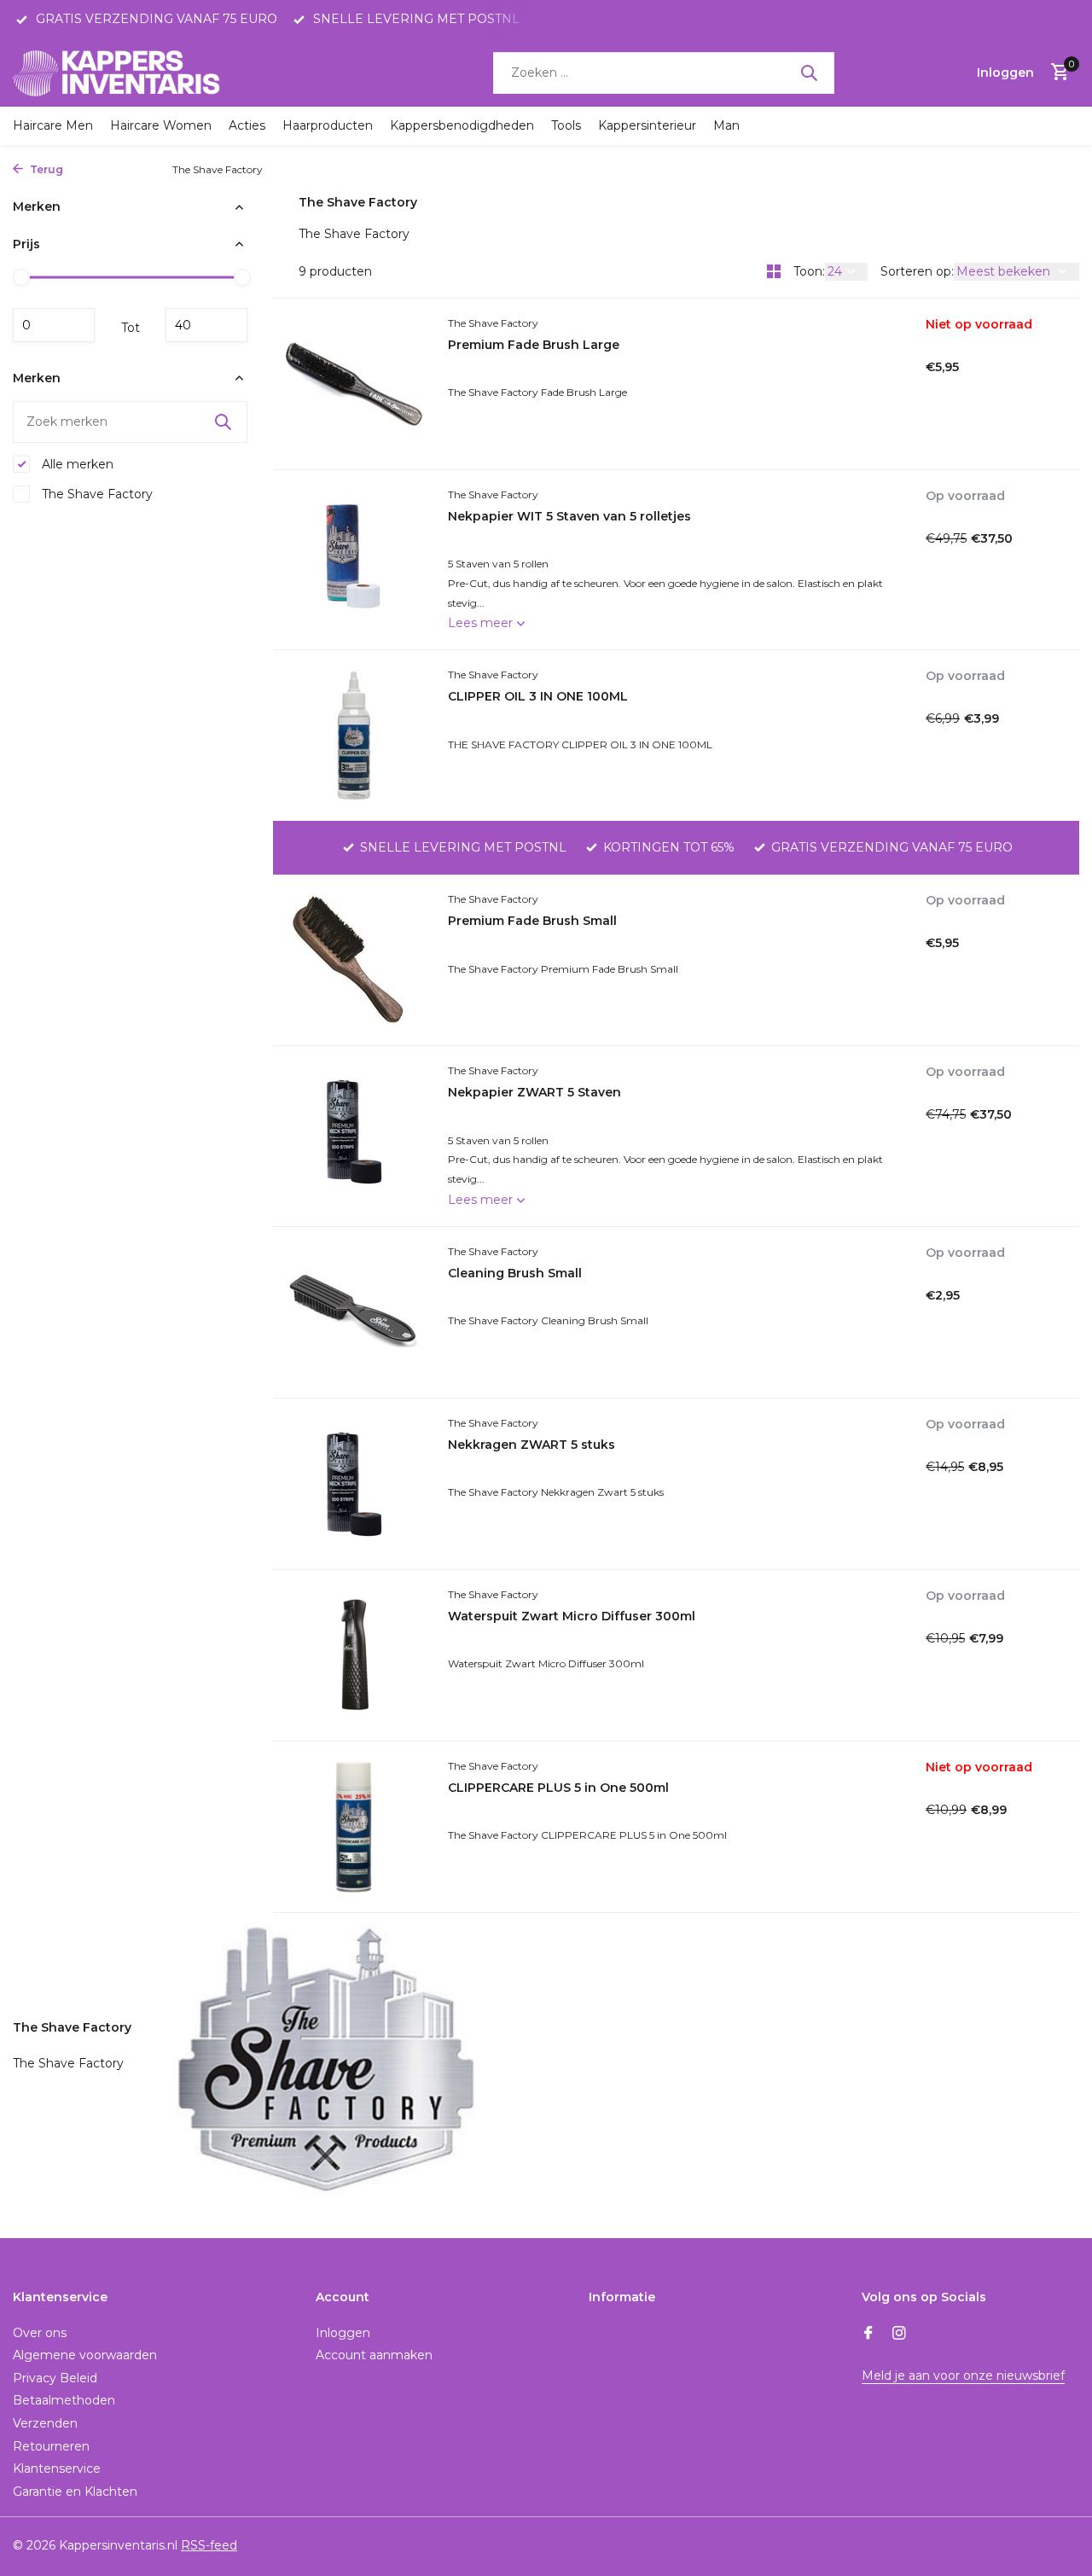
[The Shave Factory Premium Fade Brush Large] (354, 384)
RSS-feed (209, 2545)
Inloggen (343, 2333)
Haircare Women (161, 125)
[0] (1056, 73)
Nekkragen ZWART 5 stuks (531, 1445)
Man (726, 125)
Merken (137, 169)
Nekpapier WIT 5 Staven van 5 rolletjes (569, 516)
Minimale (54, 324)
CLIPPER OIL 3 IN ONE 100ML (538, 696)
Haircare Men (53, 125)
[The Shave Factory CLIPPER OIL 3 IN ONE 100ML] (354, 736)
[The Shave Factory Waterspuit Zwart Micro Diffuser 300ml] (354, 1655)
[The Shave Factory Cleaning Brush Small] (354, 1312)
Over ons (40, 2333)
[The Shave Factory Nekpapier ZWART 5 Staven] (354, 1136)
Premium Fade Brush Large (534, 345)
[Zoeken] (809, 73)
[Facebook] (868, 2335)
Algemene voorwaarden (85, 2355)
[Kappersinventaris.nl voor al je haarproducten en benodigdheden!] (119, 73)
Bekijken (961, 442)
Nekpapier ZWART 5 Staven (534, 1092)
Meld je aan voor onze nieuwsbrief (963, 2375)
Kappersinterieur (647, 125)
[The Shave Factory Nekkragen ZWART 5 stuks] (354, 1484)
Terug (45, 169)
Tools (566, 125)
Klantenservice (57, 2468)
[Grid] (774, 271)
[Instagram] (899, 2335)
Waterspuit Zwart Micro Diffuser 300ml (572, 1616)
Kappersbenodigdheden (462, 125)
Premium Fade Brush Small (532, 921)
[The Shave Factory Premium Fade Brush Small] (354, 960)
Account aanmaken (374, 2355)
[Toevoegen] (1005, 622)
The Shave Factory (96, 494)
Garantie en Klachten (75, 2492)
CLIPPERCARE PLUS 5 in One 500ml (558, 1788)
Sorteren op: (917, 271)
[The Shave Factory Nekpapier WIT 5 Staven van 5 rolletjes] (354, 560)
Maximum (206, 324)
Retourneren (51, 2446)
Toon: (809, 271)
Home (87, 169)
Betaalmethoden (64, 2400)
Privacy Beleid (55, 2378)
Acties (247, 125)
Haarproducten (328, 125)
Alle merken (76, 464)
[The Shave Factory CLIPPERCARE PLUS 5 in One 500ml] (354, 1827)
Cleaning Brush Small (515, 1273)
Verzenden (45, 2423)
